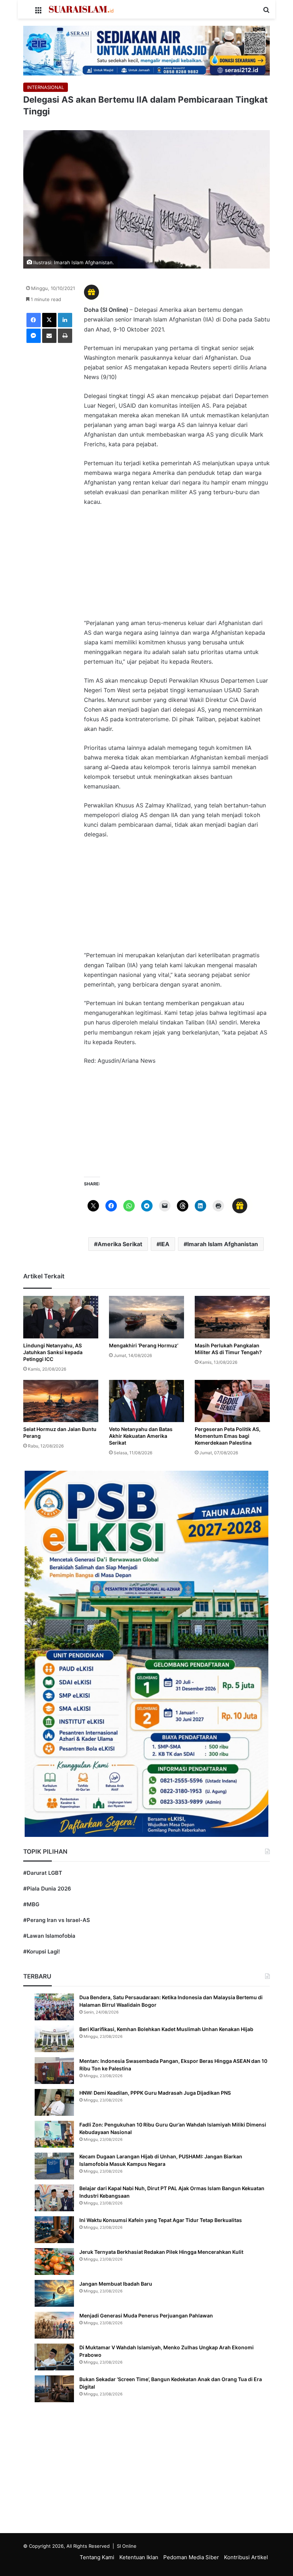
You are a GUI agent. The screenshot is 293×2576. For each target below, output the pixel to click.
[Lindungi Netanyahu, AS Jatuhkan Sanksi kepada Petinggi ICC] (61, 1317)
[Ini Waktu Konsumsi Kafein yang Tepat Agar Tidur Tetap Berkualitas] (54, 2230)
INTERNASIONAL (46, 87)
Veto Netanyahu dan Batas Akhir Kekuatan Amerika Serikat (141, 1436)
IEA (165, 1244)
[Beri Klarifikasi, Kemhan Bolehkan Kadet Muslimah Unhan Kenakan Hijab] (54, 2039)
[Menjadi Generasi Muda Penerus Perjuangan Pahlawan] (54, 2325)
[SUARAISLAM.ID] (81, 9)
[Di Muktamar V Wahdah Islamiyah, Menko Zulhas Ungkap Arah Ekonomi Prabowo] (54, 2357)
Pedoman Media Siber (191, 2557)
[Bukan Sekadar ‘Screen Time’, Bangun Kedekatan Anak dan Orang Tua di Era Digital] (54, 2389)
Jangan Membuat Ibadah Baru (116, 2284)
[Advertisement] (177, 566)
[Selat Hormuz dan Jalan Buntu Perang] (61, 1401)
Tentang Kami (97, 2557)
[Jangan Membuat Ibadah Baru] (54, 2293)
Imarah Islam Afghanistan (223, 1244)
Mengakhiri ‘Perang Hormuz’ (144, 1345)
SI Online (127, 2546)
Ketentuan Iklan (139, 2557)
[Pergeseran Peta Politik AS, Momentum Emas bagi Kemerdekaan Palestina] (232, 1401)
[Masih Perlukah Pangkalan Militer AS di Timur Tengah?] (232, 1317)
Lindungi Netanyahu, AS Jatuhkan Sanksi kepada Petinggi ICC (53, 1352)
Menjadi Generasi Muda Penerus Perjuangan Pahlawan (146, 2316)
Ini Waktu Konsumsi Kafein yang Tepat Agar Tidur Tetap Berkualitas (161, 2220)
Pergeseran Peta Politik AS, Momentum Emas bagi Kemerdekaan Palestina (228, 1436)
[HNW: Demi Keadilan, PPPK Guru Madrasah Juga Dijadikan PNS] (54, 2102)
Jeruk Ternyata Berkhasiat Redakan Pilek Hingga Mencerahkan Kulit (161, 2252)
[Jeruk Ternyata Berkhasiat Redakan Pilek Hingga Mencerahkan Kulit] (54, 2262)
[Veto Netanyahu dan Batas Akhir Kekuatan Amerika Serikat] (146, 1401)
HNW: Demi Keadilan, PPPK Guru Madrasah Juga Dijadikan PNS (155, 2093)
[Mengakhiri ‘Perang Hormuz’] (146, 1317)
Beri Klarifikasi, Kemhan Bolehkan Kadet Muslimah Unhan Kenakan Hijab (166, 2029)
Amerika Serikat (120, 1244)
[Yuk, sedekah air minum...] (146, 50)
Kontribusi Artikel (246, 2557)
